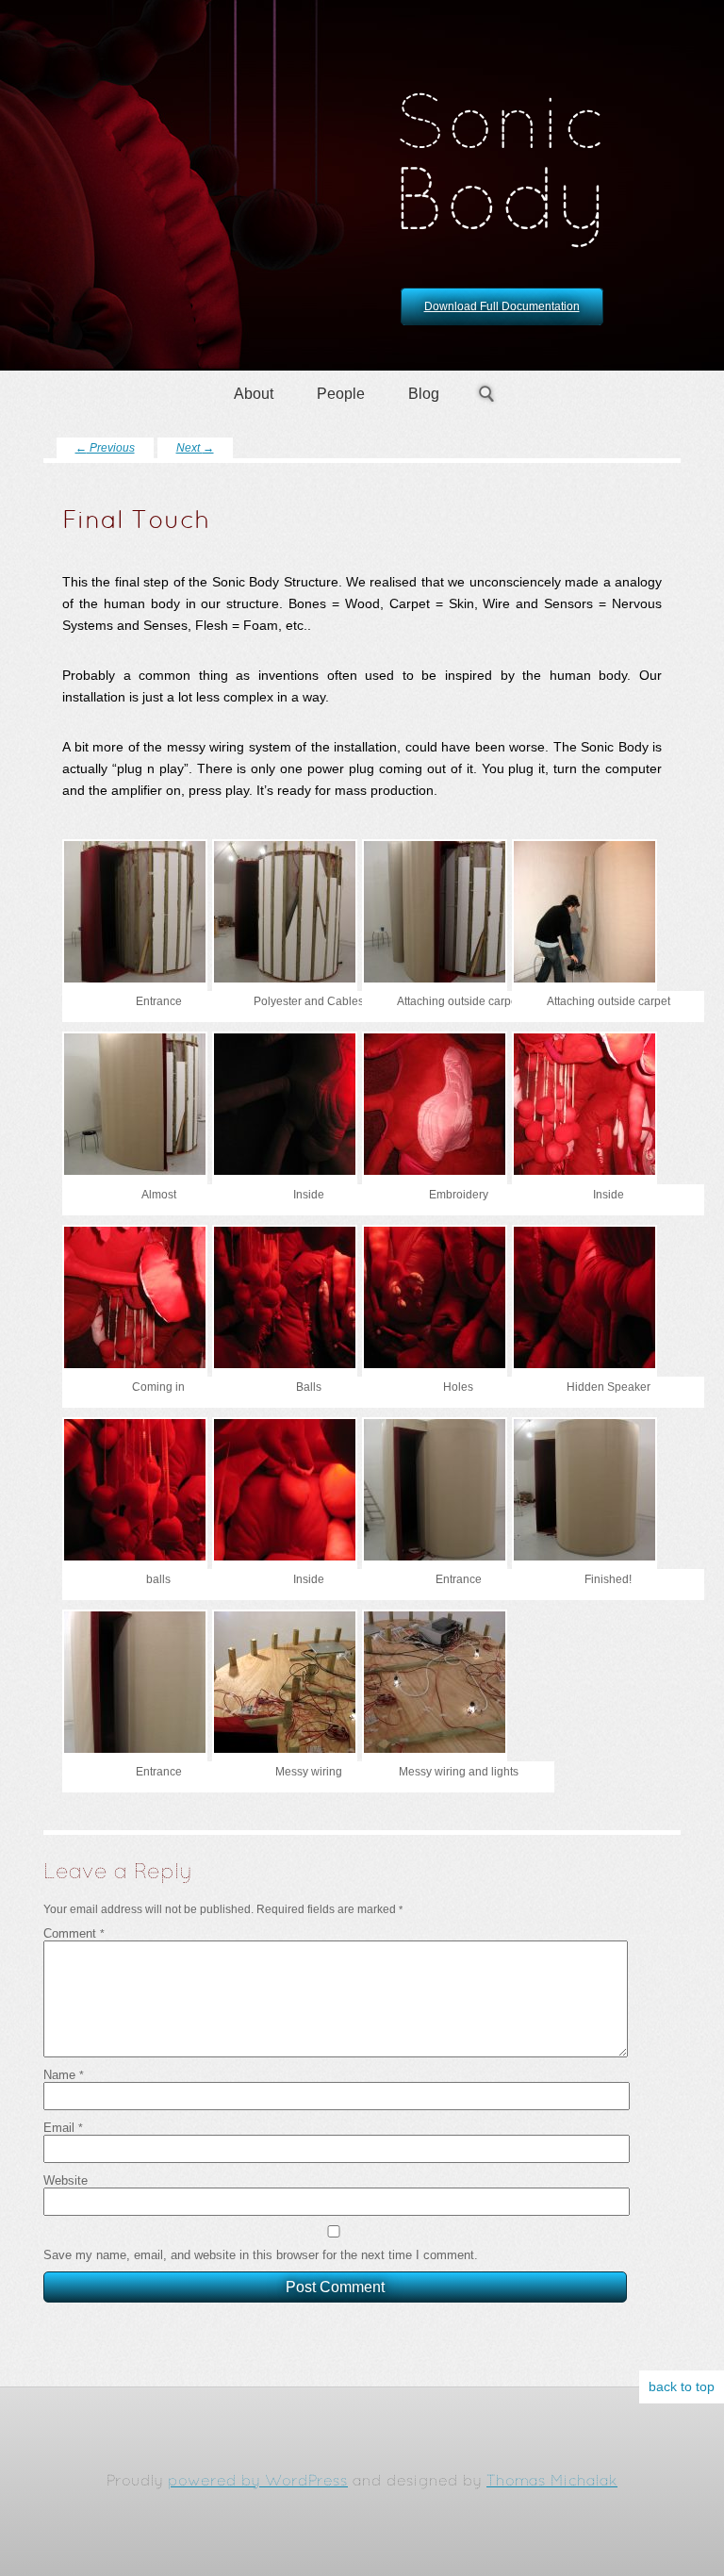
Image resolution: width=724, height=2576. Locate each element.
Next (195, 448)
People (341, 394)
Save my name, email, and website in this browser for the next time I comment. (261, 2255)
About (254, 394)
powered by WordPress (258, 2482)
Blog (424, 394)
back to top (682, 2387)
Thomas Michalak (552, 2482)
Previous (105, 448)
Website (66, 2180)
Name (64, 2075)
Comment (74, 1933)
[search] (486, 394)
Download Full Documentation (502, 306)
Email (63, 2128)
